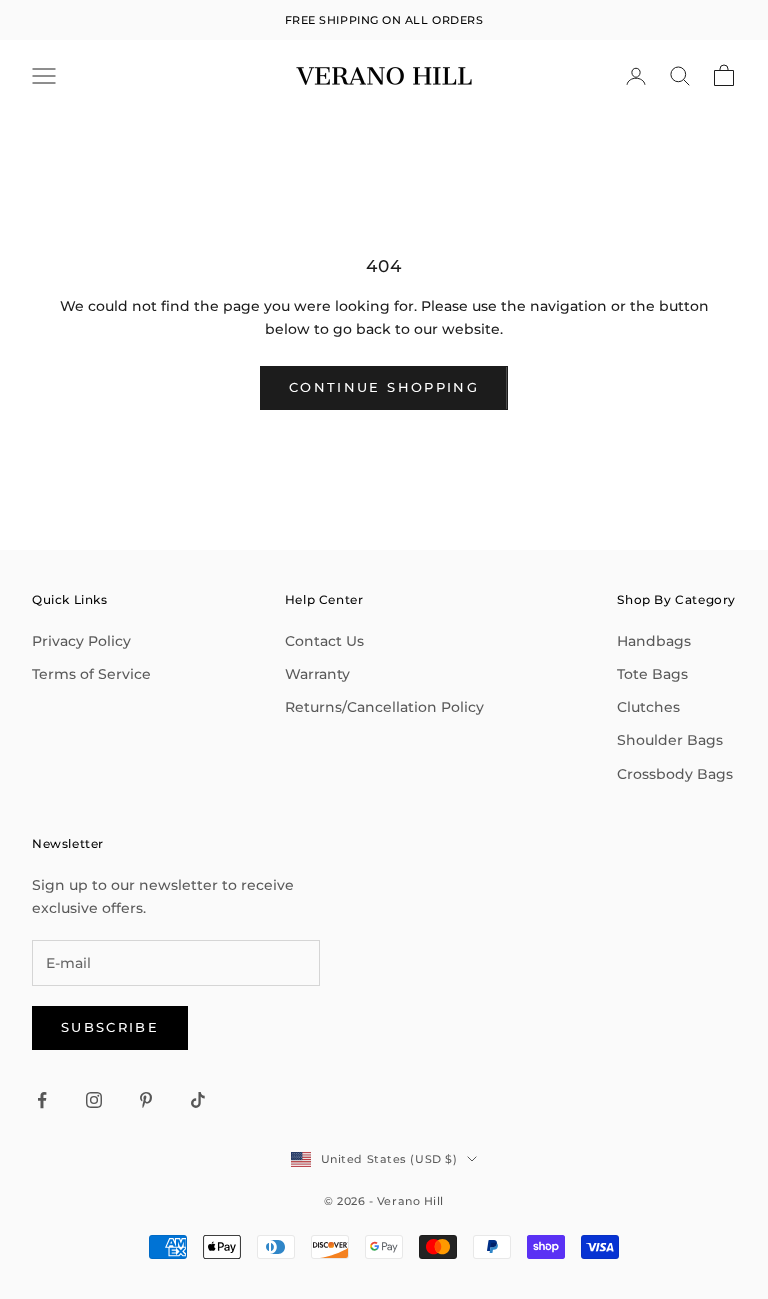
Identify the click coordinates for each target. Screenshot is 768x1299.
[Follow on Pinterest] (146, 1100)
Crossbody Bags (675, 774)
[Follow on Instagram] (94, 1100)
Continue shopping (384, 387)
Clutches (648, 707)
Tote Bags (652, 674)
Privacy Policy (81, 641)
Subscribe (110, 1027)
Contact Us (324, 641)
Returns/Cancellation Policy (384, 707)
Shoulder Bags (670, 740)
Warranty (317, 674)
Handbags (654, 641)
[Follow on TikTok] (198, 1100)
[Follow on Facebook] (42, 1100)
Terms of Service (91, 674)
